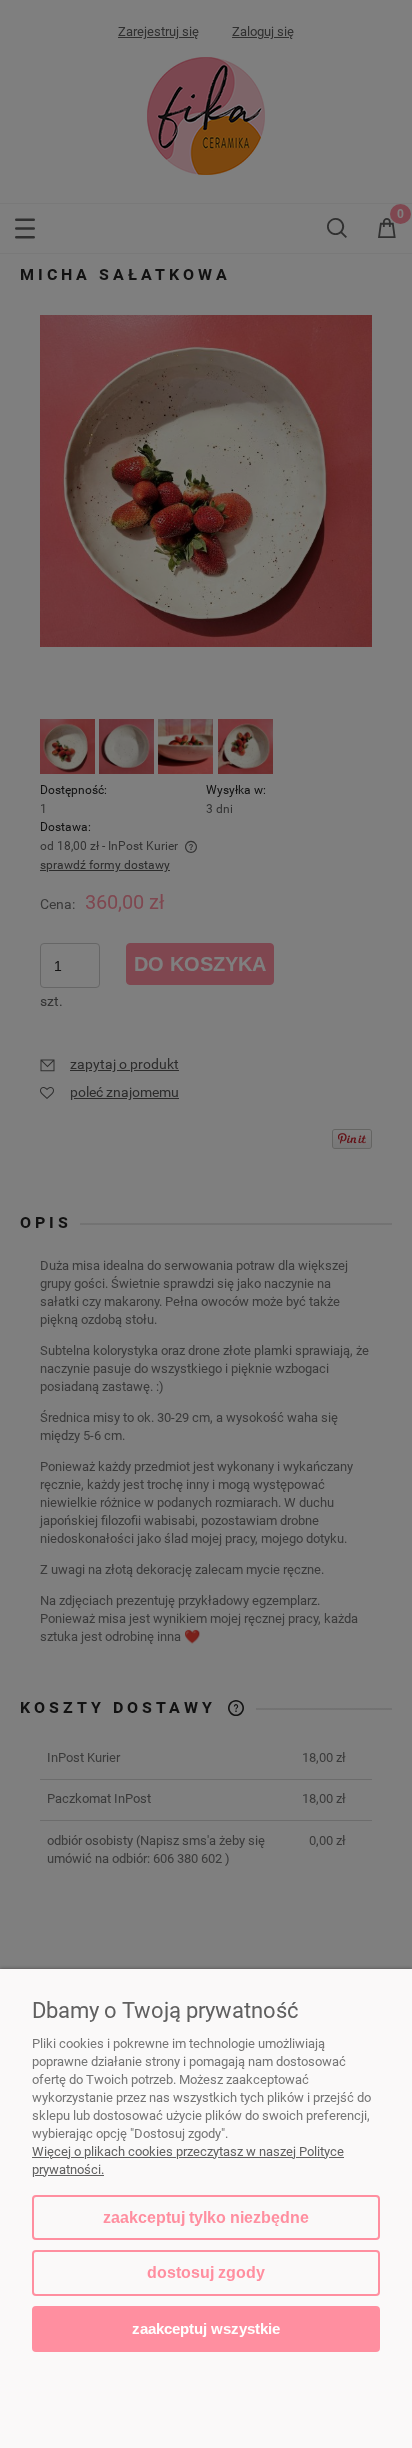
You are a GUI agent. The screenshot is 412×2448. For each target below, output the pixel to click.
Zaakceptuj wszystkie (206, 2328)
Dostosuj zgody (206, 2272)
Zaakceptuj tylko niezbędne (206, 2217)
